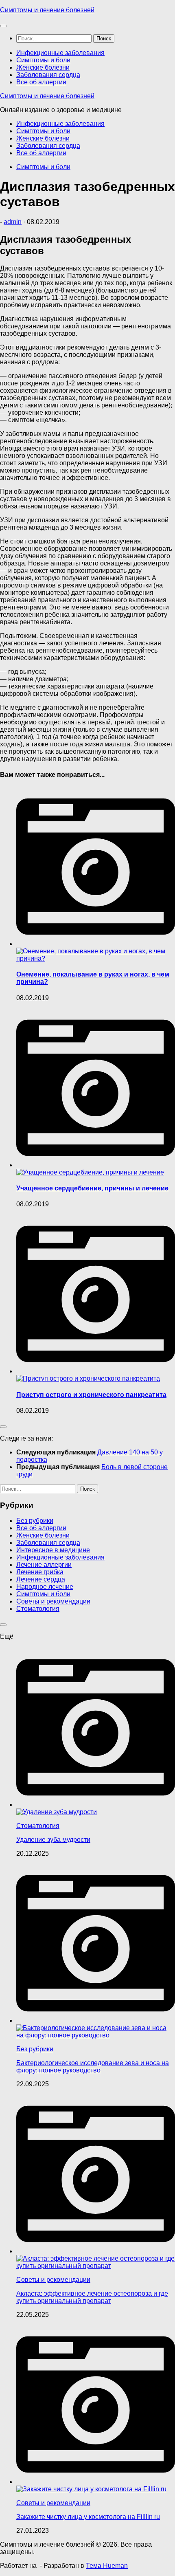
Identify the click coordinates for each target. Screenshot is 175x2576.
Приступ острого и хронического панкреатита (91, 1395)
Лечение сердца (41, 1579)
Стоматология (38, 1609)
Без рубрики (35, 1521)
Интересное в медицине (53, 1550)
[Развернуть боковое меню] (3, 1427)
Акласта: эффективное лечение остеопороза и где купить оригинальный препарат (92, 2297)
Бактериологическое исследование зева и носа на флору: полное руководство (93, 2067)
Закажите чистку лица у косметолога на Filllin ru (88, 2517)
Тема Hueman (107, 2566)
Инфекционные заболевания (60, 53)
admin (13, 222)
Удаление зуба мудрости (53, 1840)
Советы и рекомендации (53, 1601)
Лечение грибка (40, 1572)
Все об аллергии (41, 82)
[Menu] (3, 26)
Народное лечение (45, 1587)
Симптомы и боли (43, 60)
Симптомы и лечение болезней (47, 10)
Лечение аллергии (44, 1565)
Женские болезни (43, 67)
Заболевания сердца (48, 75)
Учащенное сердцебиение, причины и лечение (92, 1188)
